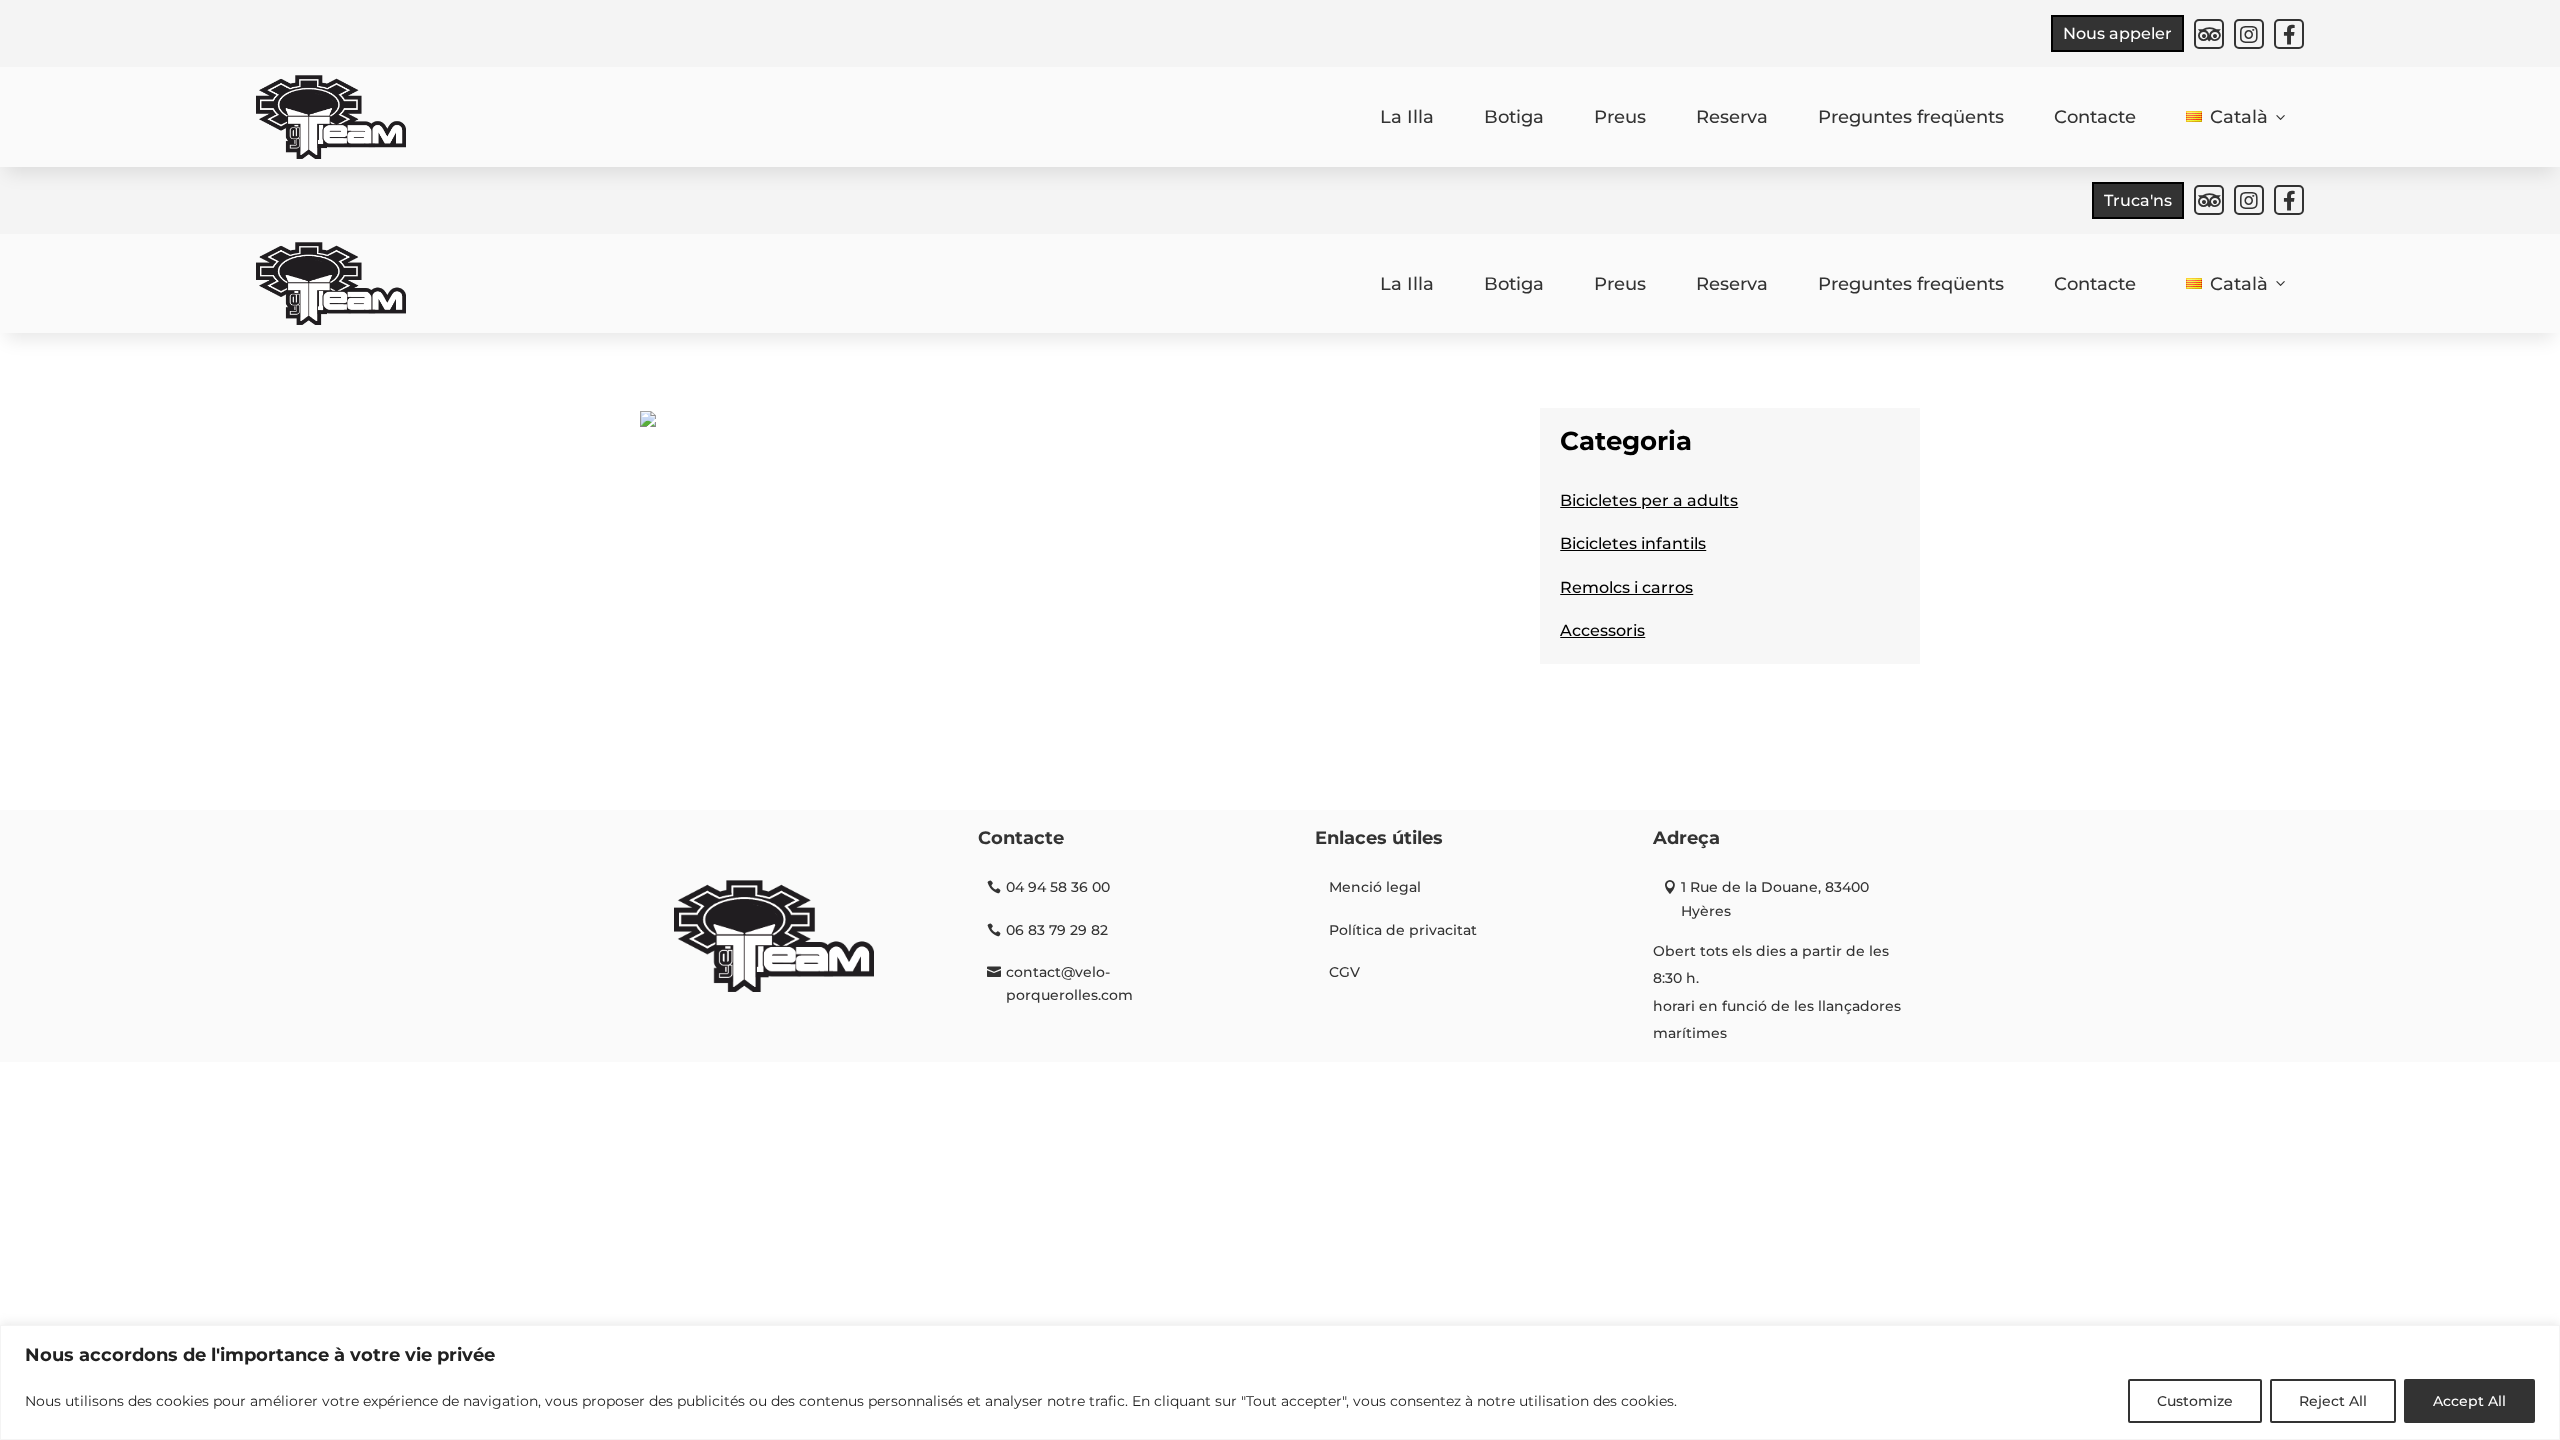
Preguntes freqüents (1911, 117)
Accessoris (1602, 630)
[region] (1280, 1382)
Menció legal (1375, 887)
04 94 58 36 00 (1058, 887)
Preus (1620, 117)
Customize (2195, 1401)
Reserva (1732, 117)
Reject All (2333, 1401)
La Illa (1407, 117)
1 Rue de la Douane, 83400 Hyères (1775, 899)
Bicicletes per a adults (1649, 500)
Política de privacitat (1403, 930)
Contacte (2095, 117)
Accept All (2469, 1401)
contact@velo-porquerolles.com (1069, 984)
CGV (1344, 972)
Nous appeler (2117, 33)
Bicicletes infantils (1633, 543)
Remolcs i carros (1626, 587)
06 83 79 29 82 (1057, 930)
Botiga (1514, 117)
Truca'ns (2138, 200)
